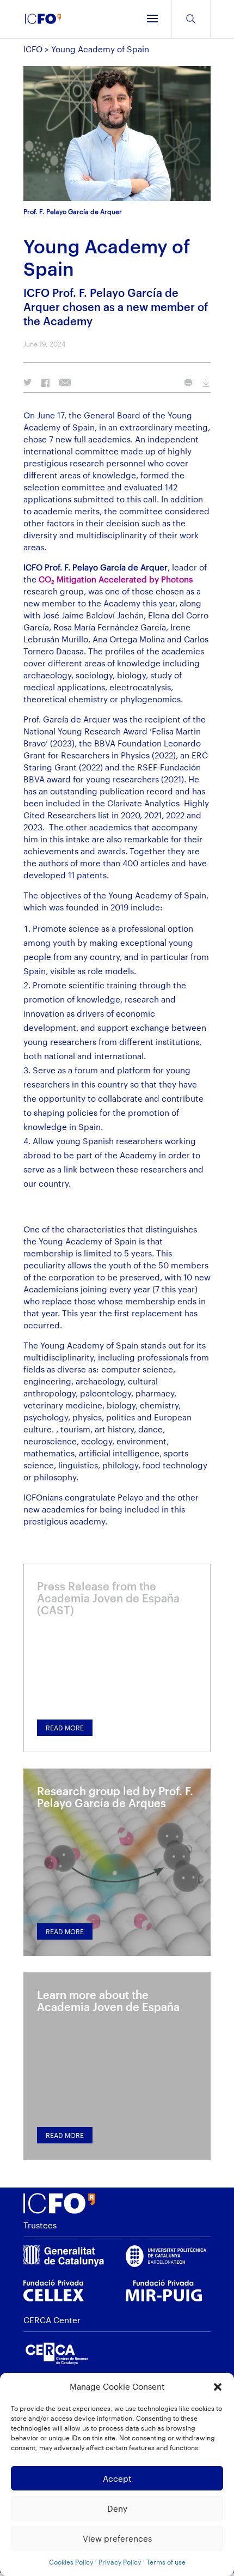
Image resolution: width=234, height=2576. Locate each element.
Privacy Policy (120, 2562)
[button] (218, 2387)
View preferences (117, 2538)
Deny (117, 2508)
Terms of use (166, 2562)
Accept (117, 2478)
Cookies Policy (71, 2562)
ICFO (33, 49)
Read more (65, 1728)
